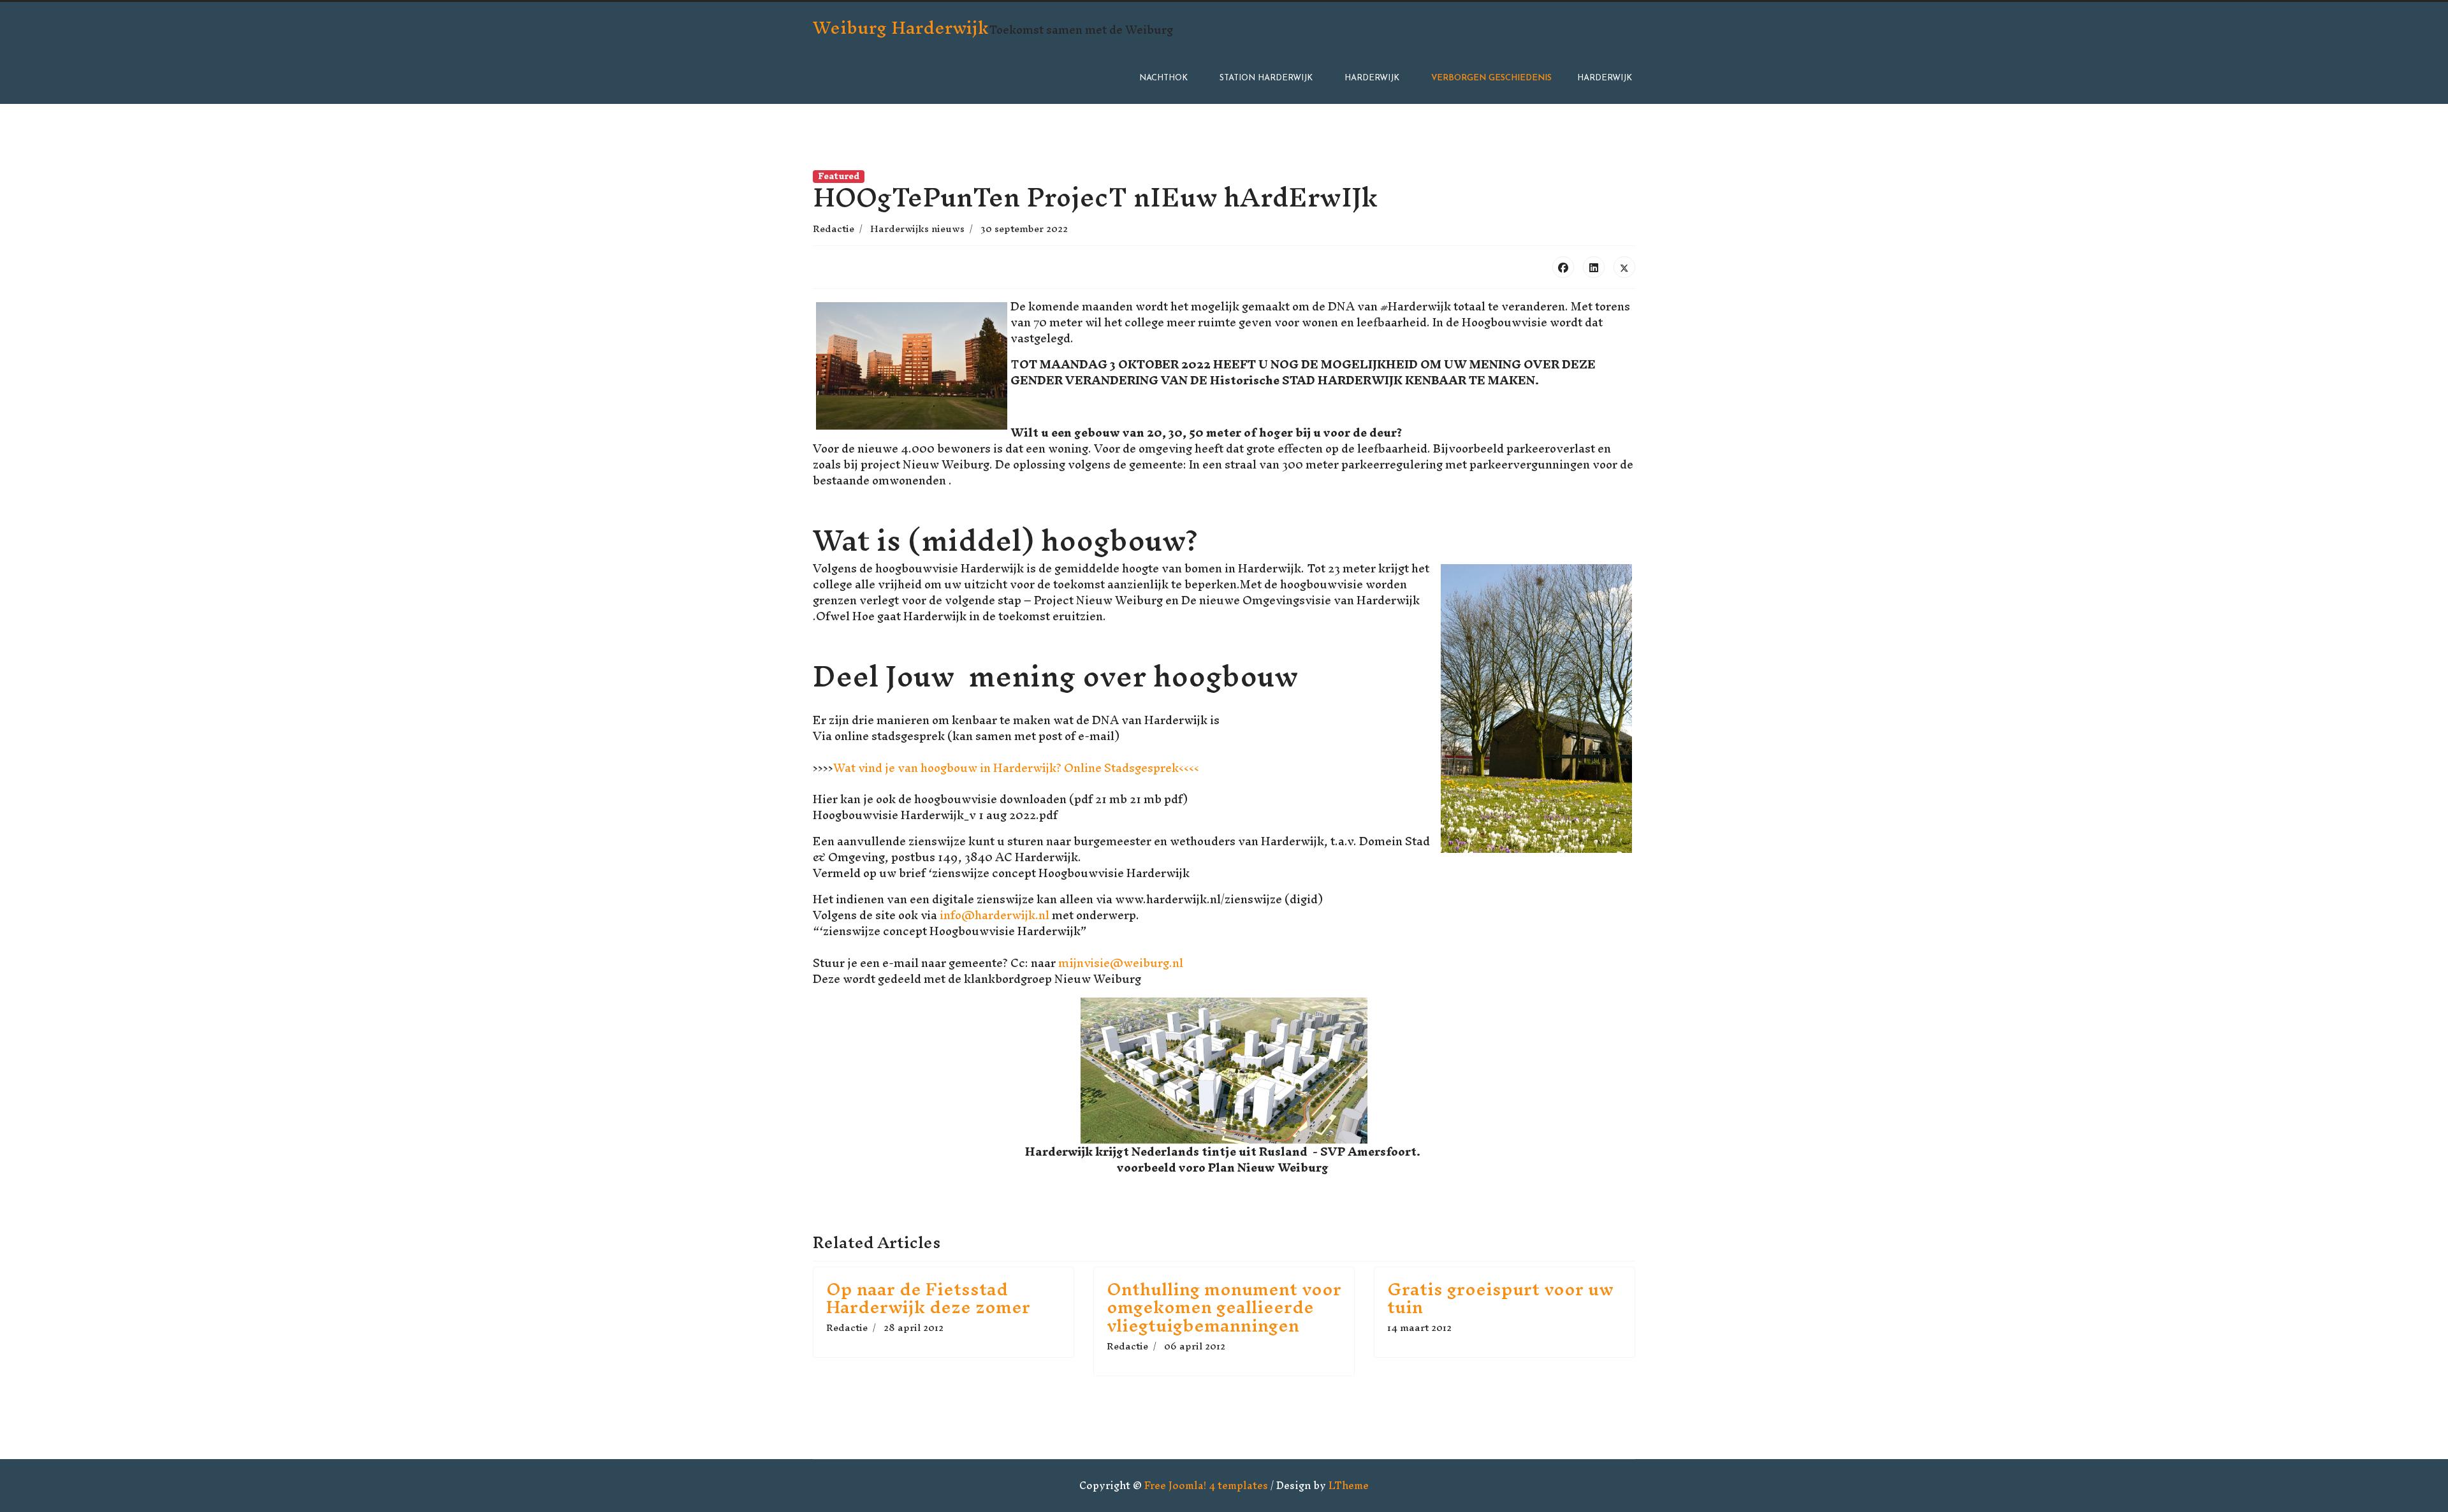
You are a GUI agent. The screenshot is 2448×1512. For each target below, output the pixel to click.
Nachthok (1163, 78)
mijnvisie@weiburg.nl (1121, 963)
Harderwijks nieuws (917, 229)
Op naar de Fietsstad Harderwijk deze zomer (928, 1298)
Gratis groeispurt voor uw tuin (1500, 1298)
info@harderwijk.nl (994, 915)
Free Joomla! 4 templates (1206, 1485)
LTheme (1349, 1485)
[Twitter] (1624, 267)
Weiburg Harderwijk (901, 27)
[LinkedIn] (1594, 267)
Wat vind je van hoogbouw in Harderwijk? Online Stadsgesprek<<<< (1016, 768)
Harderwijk (1372, 78)
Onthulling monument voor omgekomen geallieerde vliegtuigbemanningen (1224, 1307)
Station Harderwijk (1266, 78)
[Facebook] (1563, 267)
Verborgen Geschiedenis (1491, 78)
